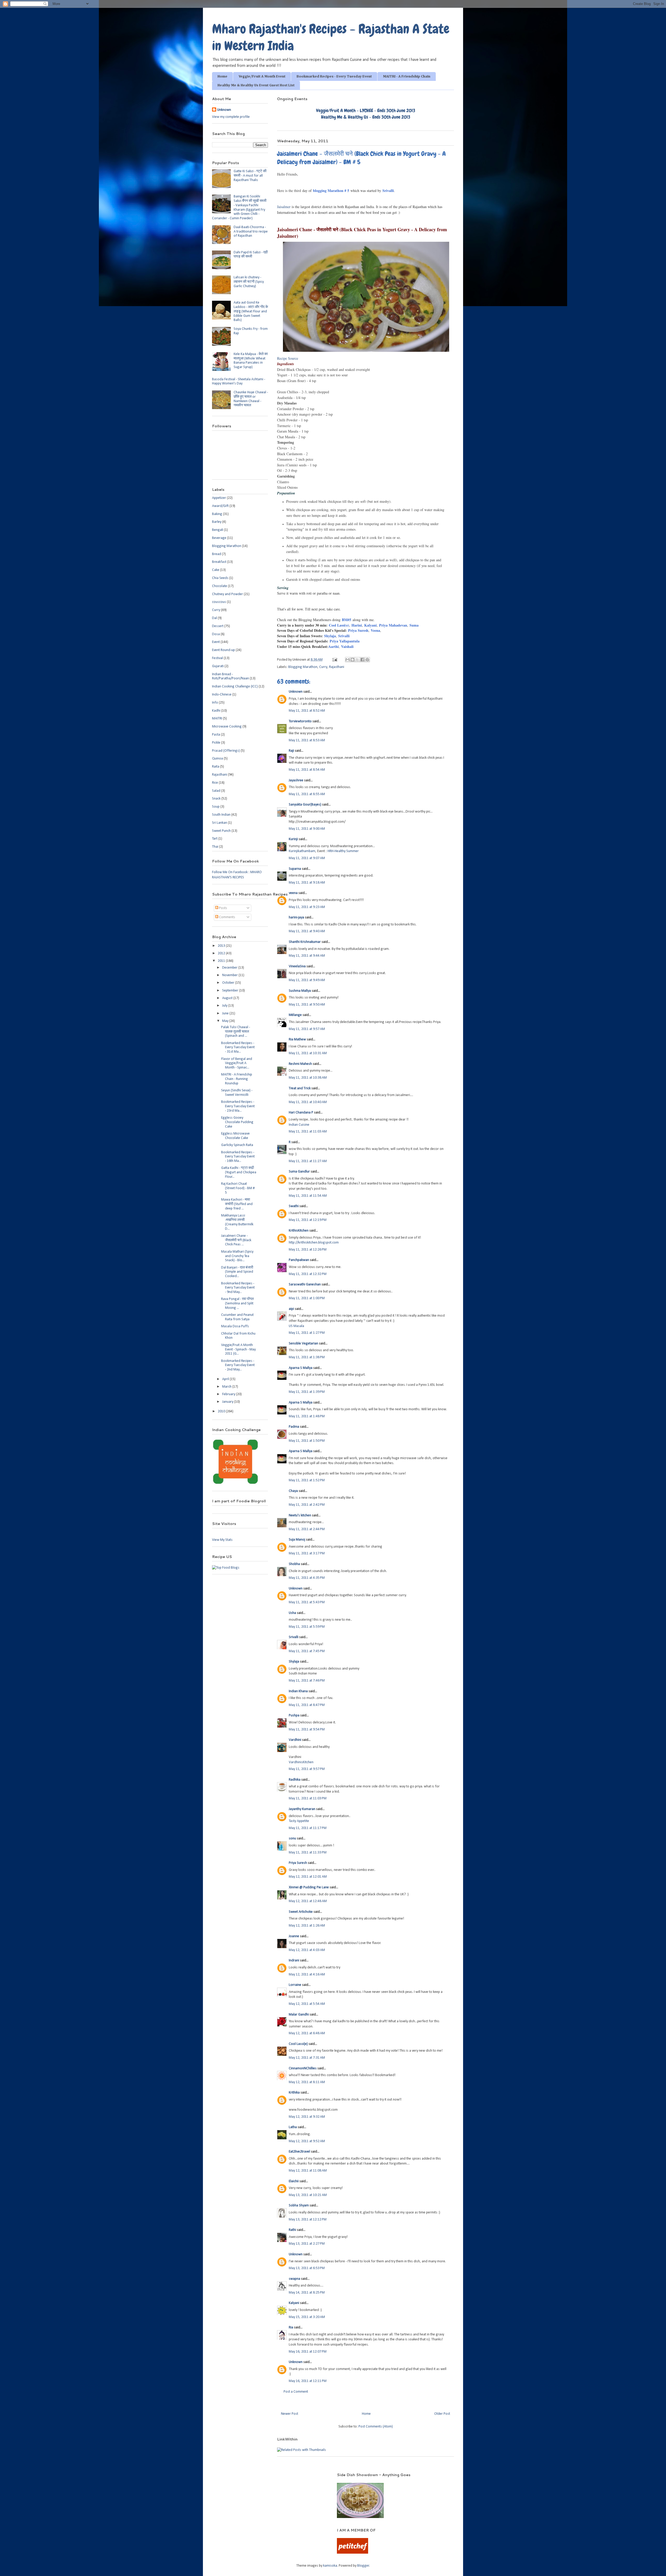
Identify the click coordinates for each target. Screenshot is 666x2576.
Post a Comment (296, 2392)
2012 (222, 953)
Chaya (293, 1491)
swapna (294, 2279)
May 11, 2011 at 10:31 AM (308, 1053)
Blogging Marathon (303, 667)
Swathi (294, 1206)
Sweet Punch (221, 831)
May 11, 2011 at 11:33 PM (308, 1853)
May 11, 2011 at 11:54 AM (308, 1196)
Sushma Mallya (300, 991)
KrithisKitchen (299, 1231)
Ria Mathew (297, 1039)
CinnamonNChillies (303, 2068)
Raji (291, 751)
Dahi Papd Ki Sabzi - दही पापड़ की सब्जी (251, 255)
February (229, 1394)
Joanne (294, 1936)
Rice (215, 783)
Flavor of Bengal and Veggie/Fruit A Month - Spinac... (237, 1063)
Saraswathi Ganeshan (305, 1284)
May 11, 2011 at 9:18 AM (307, 883)
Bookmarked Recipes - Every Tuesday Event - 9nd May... (238, 1288)
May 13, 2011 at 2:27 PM (307, 2244)
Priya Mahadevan (393, 625)
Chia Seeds (220, 578)
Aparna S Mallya (301, 1368)
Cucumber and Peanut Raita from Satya (237, 1317)
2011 (222, 961)
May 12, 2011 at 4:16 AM (307, 1975)
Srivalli (388, 191)
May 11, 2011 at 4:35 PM (307, 1578)
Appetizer (219, 498)
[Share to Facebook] (362, 660)
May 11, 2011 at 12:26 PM (308, 1250)
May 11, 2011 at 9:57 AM (307, 1029)
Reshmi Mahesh (300, 1064)
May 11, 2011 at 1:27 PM (307, 1333)
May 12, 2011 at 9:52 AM (307, 2141)
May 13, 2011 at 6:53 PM (307, 2268)
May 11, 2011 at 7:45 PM (307, 1651)
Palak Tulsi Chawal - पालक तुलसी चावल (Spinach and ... (236, 1032)
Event (216, 642)
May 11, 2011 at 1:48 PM (307, 1416)
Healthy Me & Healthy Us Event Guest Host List (256, 85)
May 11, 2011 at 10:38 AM (308, 1078)
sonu (292, 1838)
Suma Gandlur (299, 1172)
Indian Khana (298, 1691)
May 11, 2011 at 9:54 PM (307, 1730)
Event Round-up (223, 650)
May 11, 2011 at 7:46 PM (307, 1681)
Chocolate (220, 586)
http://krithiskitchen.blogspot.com (314, 1243)
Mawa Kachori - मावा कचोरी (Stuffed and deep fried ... (237, 1204)
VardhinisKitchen (301, 1762)
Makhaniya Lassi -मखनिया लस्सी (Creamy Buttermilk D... (237, 1222)
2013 (222, 946)
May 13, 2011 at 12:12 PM (308, 2220)
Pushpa (294, 1715)
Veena (375, 630)
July (225, 1006)
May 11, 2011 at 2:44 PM (307, 1529)
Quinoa (217, 759)
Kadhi (216, 711)
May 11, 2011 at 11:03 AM (308, 1132)
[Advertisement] (268, 2480)
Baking (217, 514)
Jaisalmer (284, 207)
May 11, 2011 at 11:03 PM (308, 1798)
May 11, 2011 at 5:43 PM (307, 1602)
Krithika (294, 2093)
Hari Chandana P (301, 1113)
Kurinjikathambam (302, 851)
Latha (293, 2127)
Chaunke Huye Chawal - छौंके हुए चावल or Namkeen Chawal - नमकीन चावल (251, 399)
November (230, 975)
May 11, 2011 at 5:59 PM (307, 1627)
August (228, 998)
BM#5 (347, 620)
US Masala (296, 1326)
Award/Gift (220, 506)
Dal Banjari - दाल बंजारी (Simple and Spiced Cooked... (237, 1272)
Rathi (292, 2230)
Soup (216, 807)
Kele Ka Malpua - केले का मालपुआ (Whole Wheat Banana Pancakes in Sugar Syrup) (251, 361)
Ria (291, 2327)
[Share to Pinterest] (367, 660)
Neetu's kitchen (300, 1515)
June (226, 1013)
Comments (227, 917)
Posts (223, 908)
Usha (292, 1613)
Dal (214, 618)
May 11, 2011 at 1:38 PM (307, 1357)
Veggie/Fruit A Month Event (262, 76)
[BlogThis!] (353, 660)
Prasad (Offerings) (226, 751)
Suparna (295, 869)
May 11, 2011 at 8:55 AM (307, 794)
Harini (357, 625)
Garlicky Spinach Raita (237, 1145)
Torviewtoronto (300, 721)
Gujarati (218, 666)
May (226, 1021)
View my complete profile (231, 117)
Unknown (296, 692)
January (228, 1402)
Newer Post (290, 2414)
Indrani (294, 1960)
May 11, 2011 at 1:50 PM (307, 1441)
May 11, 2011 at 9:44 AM (307, 956)
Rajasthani (337, 667)
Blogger (363, 2566)
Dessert (218, 626)
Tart (215, 839)
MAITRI (217, 719)
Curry (323, 667)
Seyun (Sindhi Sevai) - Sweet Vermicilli (237, 1093)
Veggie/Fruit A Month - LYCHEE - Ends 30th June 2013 (366, 110)
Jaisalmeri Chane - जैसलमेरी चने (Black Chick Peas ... (236, 1240)
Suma (414, 625)
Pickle (216, 743)
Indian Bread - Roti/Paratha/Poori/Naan (230, 677)
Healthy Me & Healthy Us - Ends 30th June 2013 (366, 117)
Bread (217, 554)
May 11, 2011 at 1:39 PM (307, 1392)
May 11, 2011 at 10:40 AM (308, 1102)
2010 (222, 1411)
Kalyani (370, 625)
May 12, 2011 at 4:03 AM (307, 1950)
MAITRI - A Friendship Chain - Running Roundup (237, 1079)
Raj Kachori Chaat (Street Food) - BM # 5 (238, 1188)
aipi (291, 1309)
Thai (215, 847)
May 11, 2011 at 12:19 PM (308, 1220)
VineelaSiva (297, 966)
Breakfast (219, 562)
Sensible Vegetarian (303, 1344)
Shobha (294, 1564)
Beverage (219, 538)
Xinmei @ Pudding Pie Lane (309, 1887)
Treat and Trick (300, 1088)
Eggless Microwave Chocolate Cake (235, 1136)
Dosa (216, 634)
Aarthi (334, 646)
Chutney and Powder (228, 594)
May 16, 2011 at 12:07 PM (308, 2352)
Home (222, 76)
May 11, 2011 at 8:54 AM (307, 770)
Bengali (218, 530)
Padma (294, 1427)
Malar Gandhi (299, 2015)
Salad (216, 791)
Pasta (216, 735)
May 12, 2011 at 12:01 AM (308, 1877)
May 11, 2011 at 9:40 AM (307, 931)
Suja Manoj (297, 1540)
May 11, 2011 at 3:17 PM (307, 1553)
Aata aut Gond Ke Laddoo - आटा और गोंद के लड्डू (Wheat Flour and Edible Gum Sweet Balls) (251, 311)
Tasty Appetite (299, 1821)
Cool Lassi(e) (339, 625)
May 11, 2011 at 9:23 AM (307, 907)
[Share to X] (357, 660)
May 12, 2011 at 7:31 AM (307, 2058)
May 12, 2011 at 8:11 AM (307, 2082)
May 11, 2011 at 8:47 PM (307, 1705)
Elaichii (294, 2181)
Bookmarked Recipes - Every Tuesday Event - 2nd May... (238, 1365)
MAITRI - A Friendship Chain (407, 76)
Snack (216, 799)
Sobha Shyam (299, 2205)
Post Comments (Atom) (376, 2427)
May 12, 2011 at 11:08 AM (308, 2171)
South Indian (221, 815)
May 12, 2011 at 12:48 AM (308, 1901)
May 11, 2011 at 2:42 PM (307, 1505)
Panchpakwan (299, 1260)
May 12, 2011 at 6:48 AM (307, 2033)
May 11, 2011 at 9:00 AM (307, 829)
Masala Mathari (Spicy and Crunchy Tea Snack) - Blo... (237, 1256)
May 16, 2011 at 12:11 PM (308, 2381)
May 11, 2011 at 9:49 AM (307, 980)
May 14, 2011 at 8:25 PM (307, 2293)
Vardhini (295, 1740)
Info (215, 703)
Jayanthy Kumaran (302, 1809)
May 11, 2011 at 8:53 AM (307, 740)
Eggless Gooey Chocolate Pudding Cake (237, 1122)
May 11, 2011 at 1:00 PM (307, 1298)
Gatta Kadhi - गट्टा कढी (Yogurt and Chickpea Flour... (239, 1172)
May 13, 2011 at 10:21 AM (308, 2195)
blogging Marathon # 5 (331, 191)
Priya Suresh (358, 630)
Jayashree (296, 780)
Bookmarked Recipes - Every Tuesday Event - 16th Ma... (238, 1157)
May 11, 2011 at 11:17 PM (308, 1828)
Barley (217, 522)
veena (293, 893)
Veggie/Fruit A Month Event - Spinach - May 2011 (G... (238, 1350)
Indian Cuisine (299, 1125)
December (230, 968)
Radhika (295, 1780)
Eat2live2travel (299, 2152)
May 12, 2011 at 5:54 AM (307, 2004)
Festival (217, 658)
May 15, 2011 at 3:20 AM (307, 2317)
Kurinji (293, 839)
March (227, 1387)
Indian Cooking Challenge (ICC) (235, 687)
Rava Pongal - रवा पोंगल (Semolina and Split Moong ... (237, 1303)
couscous (219, 602)
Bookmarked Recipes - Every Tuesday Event (334, 76)
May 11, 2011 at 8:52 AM (307, 711)
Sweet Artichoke (301, 1912)
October (229, 983)
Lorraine (295, 1985)
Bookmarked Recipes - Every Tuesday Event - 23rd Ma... (238, 1106)
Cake (216, 570)
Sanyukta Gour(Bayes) (305, 805)
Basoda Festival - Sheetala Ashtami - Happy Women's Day (239, 382)
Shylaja (330, 636)
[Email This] (348, 660)
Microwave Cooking (227, 727)
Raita (216, 767)
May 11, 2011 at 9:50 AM (307, 1005)
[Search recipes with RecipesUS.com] (226, 1568)
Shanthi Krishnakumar (305, 942)
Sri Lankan (220, 823)
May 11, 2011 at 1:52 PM (307, 1480)
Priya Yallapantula (345, 641)
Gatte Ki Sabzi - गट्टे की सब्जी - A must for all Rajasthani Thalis (250, 176)
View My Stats (222, 1540)
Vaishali (347, 646)
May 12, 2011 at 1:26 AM (307, 1926)
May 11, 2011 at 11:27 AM (308, 1161)
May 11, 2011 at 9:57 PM (307, 1769)
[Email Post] (334, 660)
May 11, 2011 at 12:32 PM (308, 1274)
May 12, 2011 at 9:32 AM (307, 2117)
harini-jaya (296, 917)
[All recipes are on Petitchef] (353, 2553)
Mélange (295, 1015)
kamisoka (330, 2566)
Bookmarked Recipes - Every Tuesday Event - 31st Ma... (238, 1048)
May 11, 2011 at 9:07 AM (307, 858)
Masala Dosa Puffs (235, 1326)
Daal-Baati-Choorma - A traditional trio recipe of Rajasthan (251, 232)
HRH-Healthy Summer (343, 851)
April (226, 1379)
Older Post (442, 2414)
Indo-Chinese (222, 695)
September (231, 991)
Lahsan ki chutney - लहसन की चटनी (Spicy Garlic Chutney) (249, 282)
